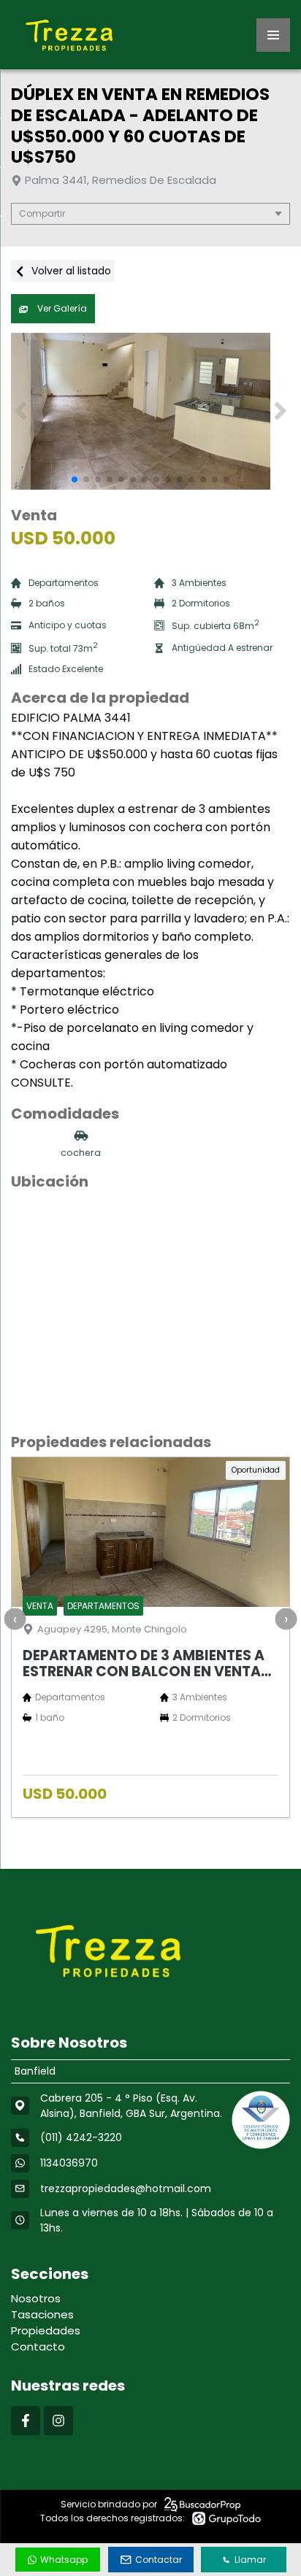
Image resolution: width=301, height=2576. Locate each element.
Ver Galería (61, 308)
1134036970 (69, 2163)
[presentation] (15, 1619)
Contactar (159, 2560)
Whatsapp (64, 2560)
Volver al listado (70, 271)
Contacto (38, 2346)
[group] (150, 411)
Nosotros (36, 2298)
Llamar (250, 2560)
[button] (280, 411)
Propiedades (46, 2330)
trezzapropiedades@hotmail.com (126, 2189)
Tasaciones (42, 2314)
